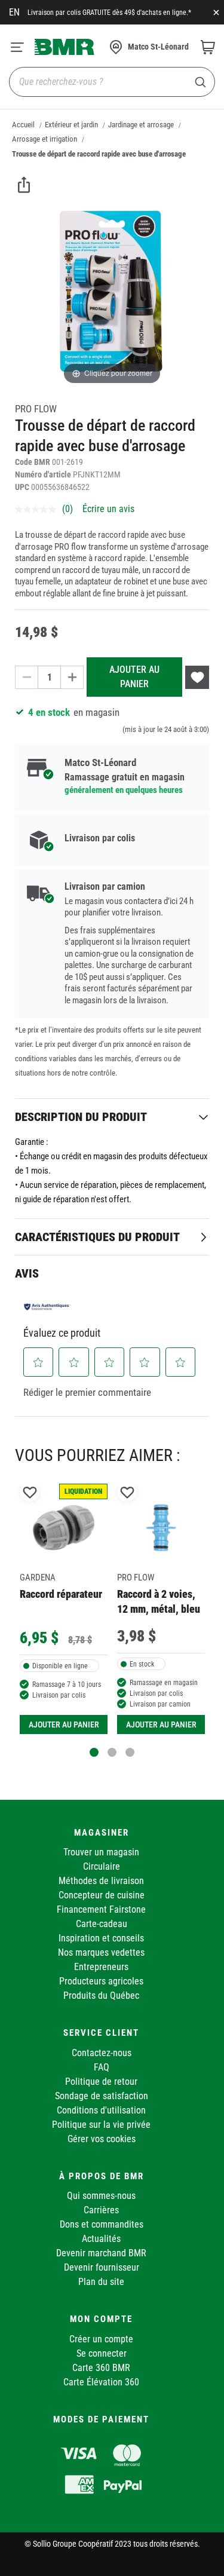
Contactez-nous (102, 2053)
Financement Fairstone (101, 1909)
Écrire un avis (108, 509)
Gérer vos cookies (102, 2139)
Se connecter (102, 2353)
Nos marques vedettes (101, 1952)
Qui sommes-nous (101, 2196)
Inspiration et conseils (101, 1938)
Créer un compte (101, 2339)
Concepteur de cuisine (102, 1895)
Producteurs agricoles (101, 1981)
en (14, 12)
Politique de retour (101, 2082)
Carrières (101, 2210)
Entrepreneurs (101, 1967)
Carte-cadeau (102, 1924)
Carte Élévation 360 (101, 2382)
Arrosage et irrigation (45, 139)
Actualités (101, 2239)
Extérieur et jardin (71, 125)
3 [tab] (130, 1752)
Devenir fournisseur (102, 2267)
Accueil (23, 125)
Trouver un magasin (101, 1852)
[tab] (112, 1117)
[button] (39, 1362)
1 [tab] (94, 1752)
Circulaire (102, 1866)
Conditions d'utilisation (101, 2110)
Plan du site (101, 2282)
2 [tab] (112, 1752)
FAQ (102, 2067)
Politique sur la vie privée (101, 2125)
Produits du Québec (101, 1995)
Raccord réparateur (61, 1594)
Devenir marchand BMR (101, 2253)
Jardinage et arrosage (141, 125)
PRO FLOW (36, 409)
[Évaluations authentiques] (47, 1306)
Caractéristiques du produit (97, 1237)
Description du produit (81, 1117)
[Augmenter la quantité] (72, 677)
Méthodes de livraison (101, 1881)
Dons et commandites (102, 2224)
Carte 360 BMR (101, 2368)
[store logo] (65, 47)
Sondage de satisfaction (102, 2096)
